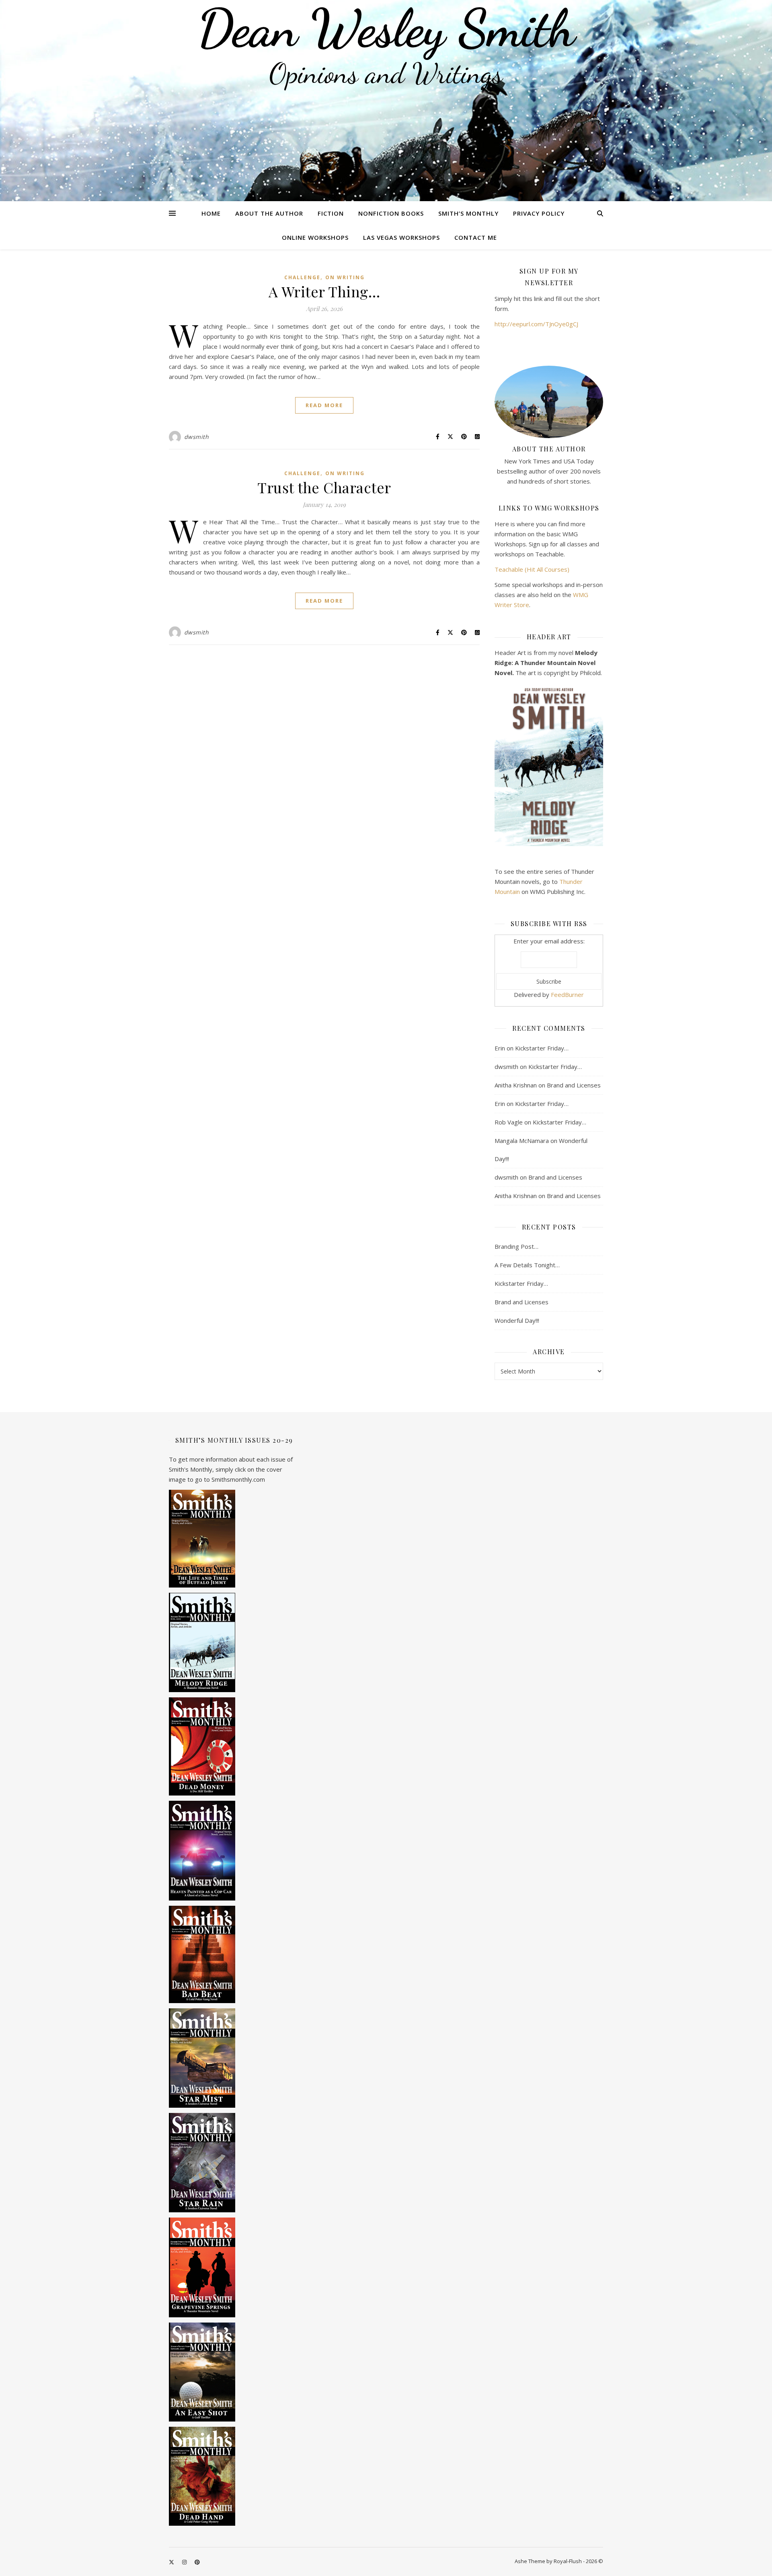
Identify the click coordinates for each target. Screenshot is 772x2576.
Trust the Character (324, 487)
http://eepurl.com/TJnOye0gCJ (536, 324)
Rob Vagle (509, 1122)
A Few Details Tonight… (527, 1265)
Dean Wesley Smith (386, 28)
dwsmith (197, 437)
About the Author (269, 213)
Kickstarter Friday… (542, 1048)
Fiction (331, 213)
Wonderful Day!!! (517, 1320)
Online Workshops (315, 237)
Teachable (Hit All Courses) (532, 569)
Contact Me (476, 237)
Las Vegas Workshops (401, 237)
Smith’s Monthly (468, 213)
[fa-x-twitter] (172, 2562)
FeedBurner (567, 995)
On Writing (345, 277)
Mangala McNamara (522, 1141)
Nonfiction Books (391, 213)
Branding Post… (516, 1246)
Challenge (302, 277)
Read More (324, 405)
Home (211, 213)
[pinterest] (197, 2562)
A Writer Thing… (324, 291)
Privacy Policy (539, 213)
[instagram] (185, 2562)
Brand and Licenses (574, 1085)
